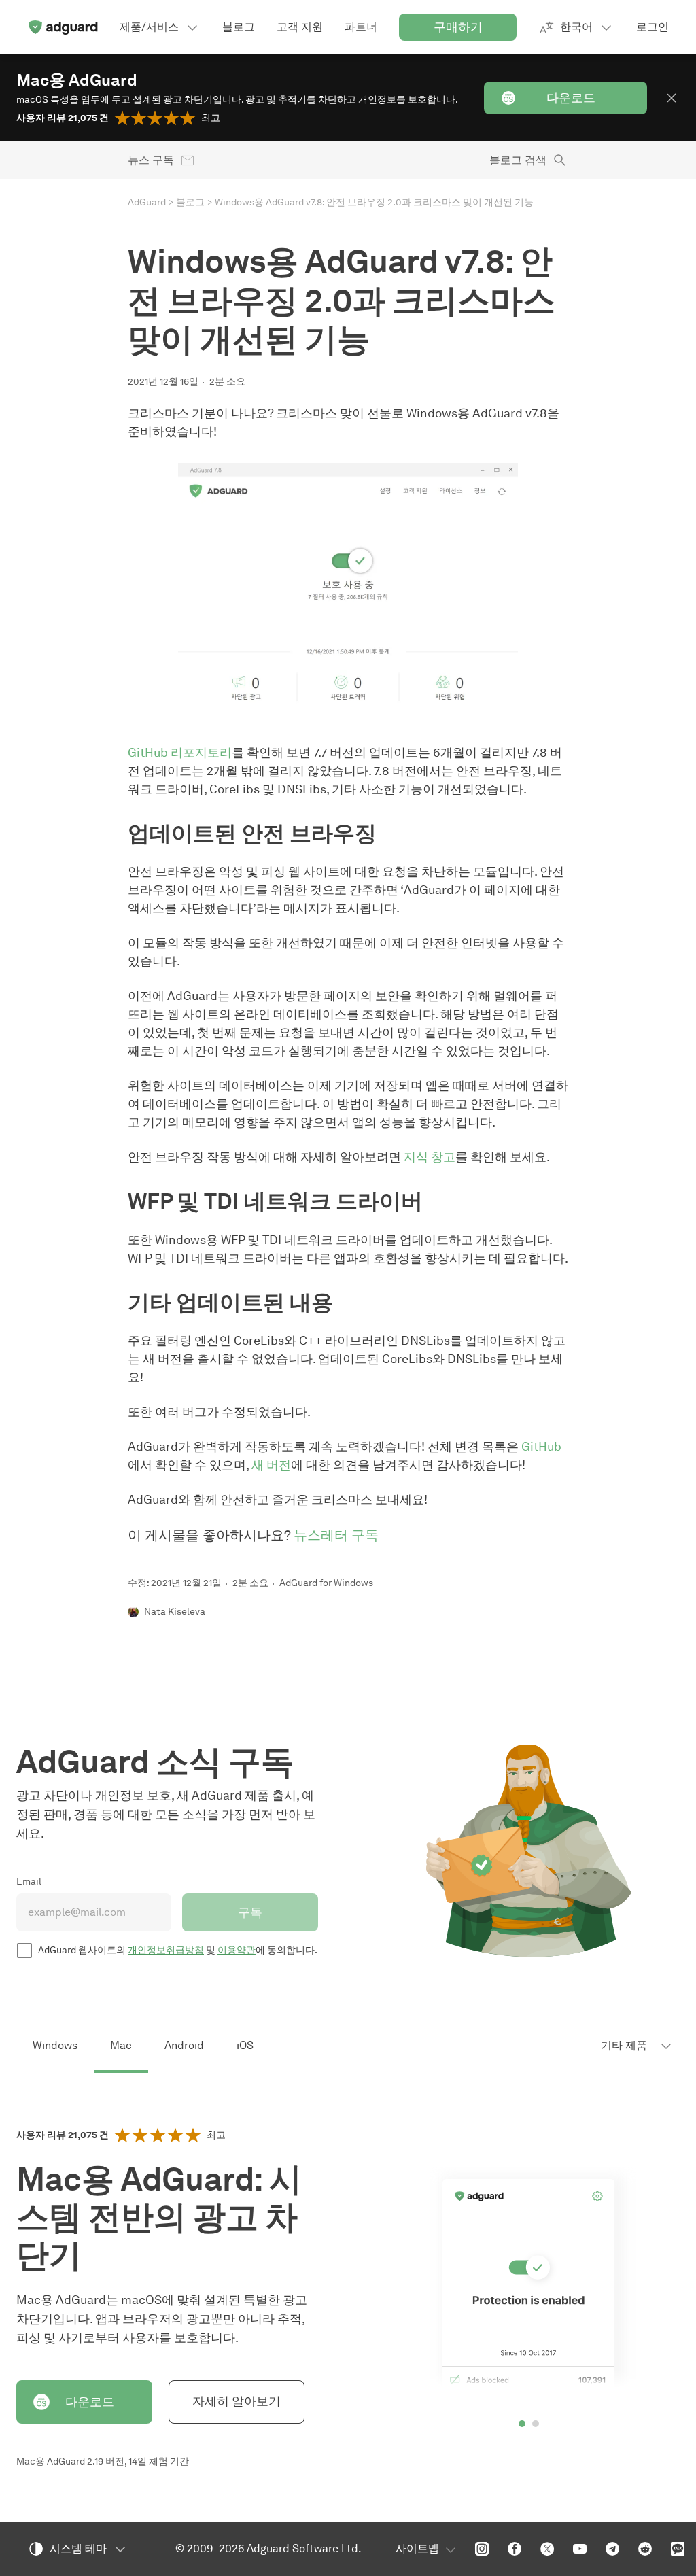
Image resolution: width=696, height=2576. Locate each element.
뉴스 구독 (151, 160)
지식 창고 (430, 1157)
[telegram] (612, 2549)
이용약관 (237, 1950)
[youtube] (580, 2549)
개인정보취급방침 (166, 1950)
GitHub (541, 1447)
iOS (245, 2045)
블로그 (190, 202)
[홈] (63, 27)
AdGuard (147, 202)
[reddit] (645, 2549)
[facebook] (515, 2549)
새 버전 (271, 1465)
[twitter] (547, 2549)
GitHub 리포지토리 (180, 753)
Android (184, 2045)
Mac (121, 2045)
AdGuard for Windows (326, 1583)
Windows (55, 2045)
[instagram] (482, 2549)
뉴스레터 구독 (336, 1535)
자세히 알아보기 (237, 2401)
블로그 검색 (518, 160)
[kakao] (678, 2549)
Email (29, 1882)
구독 (250, 1912)
